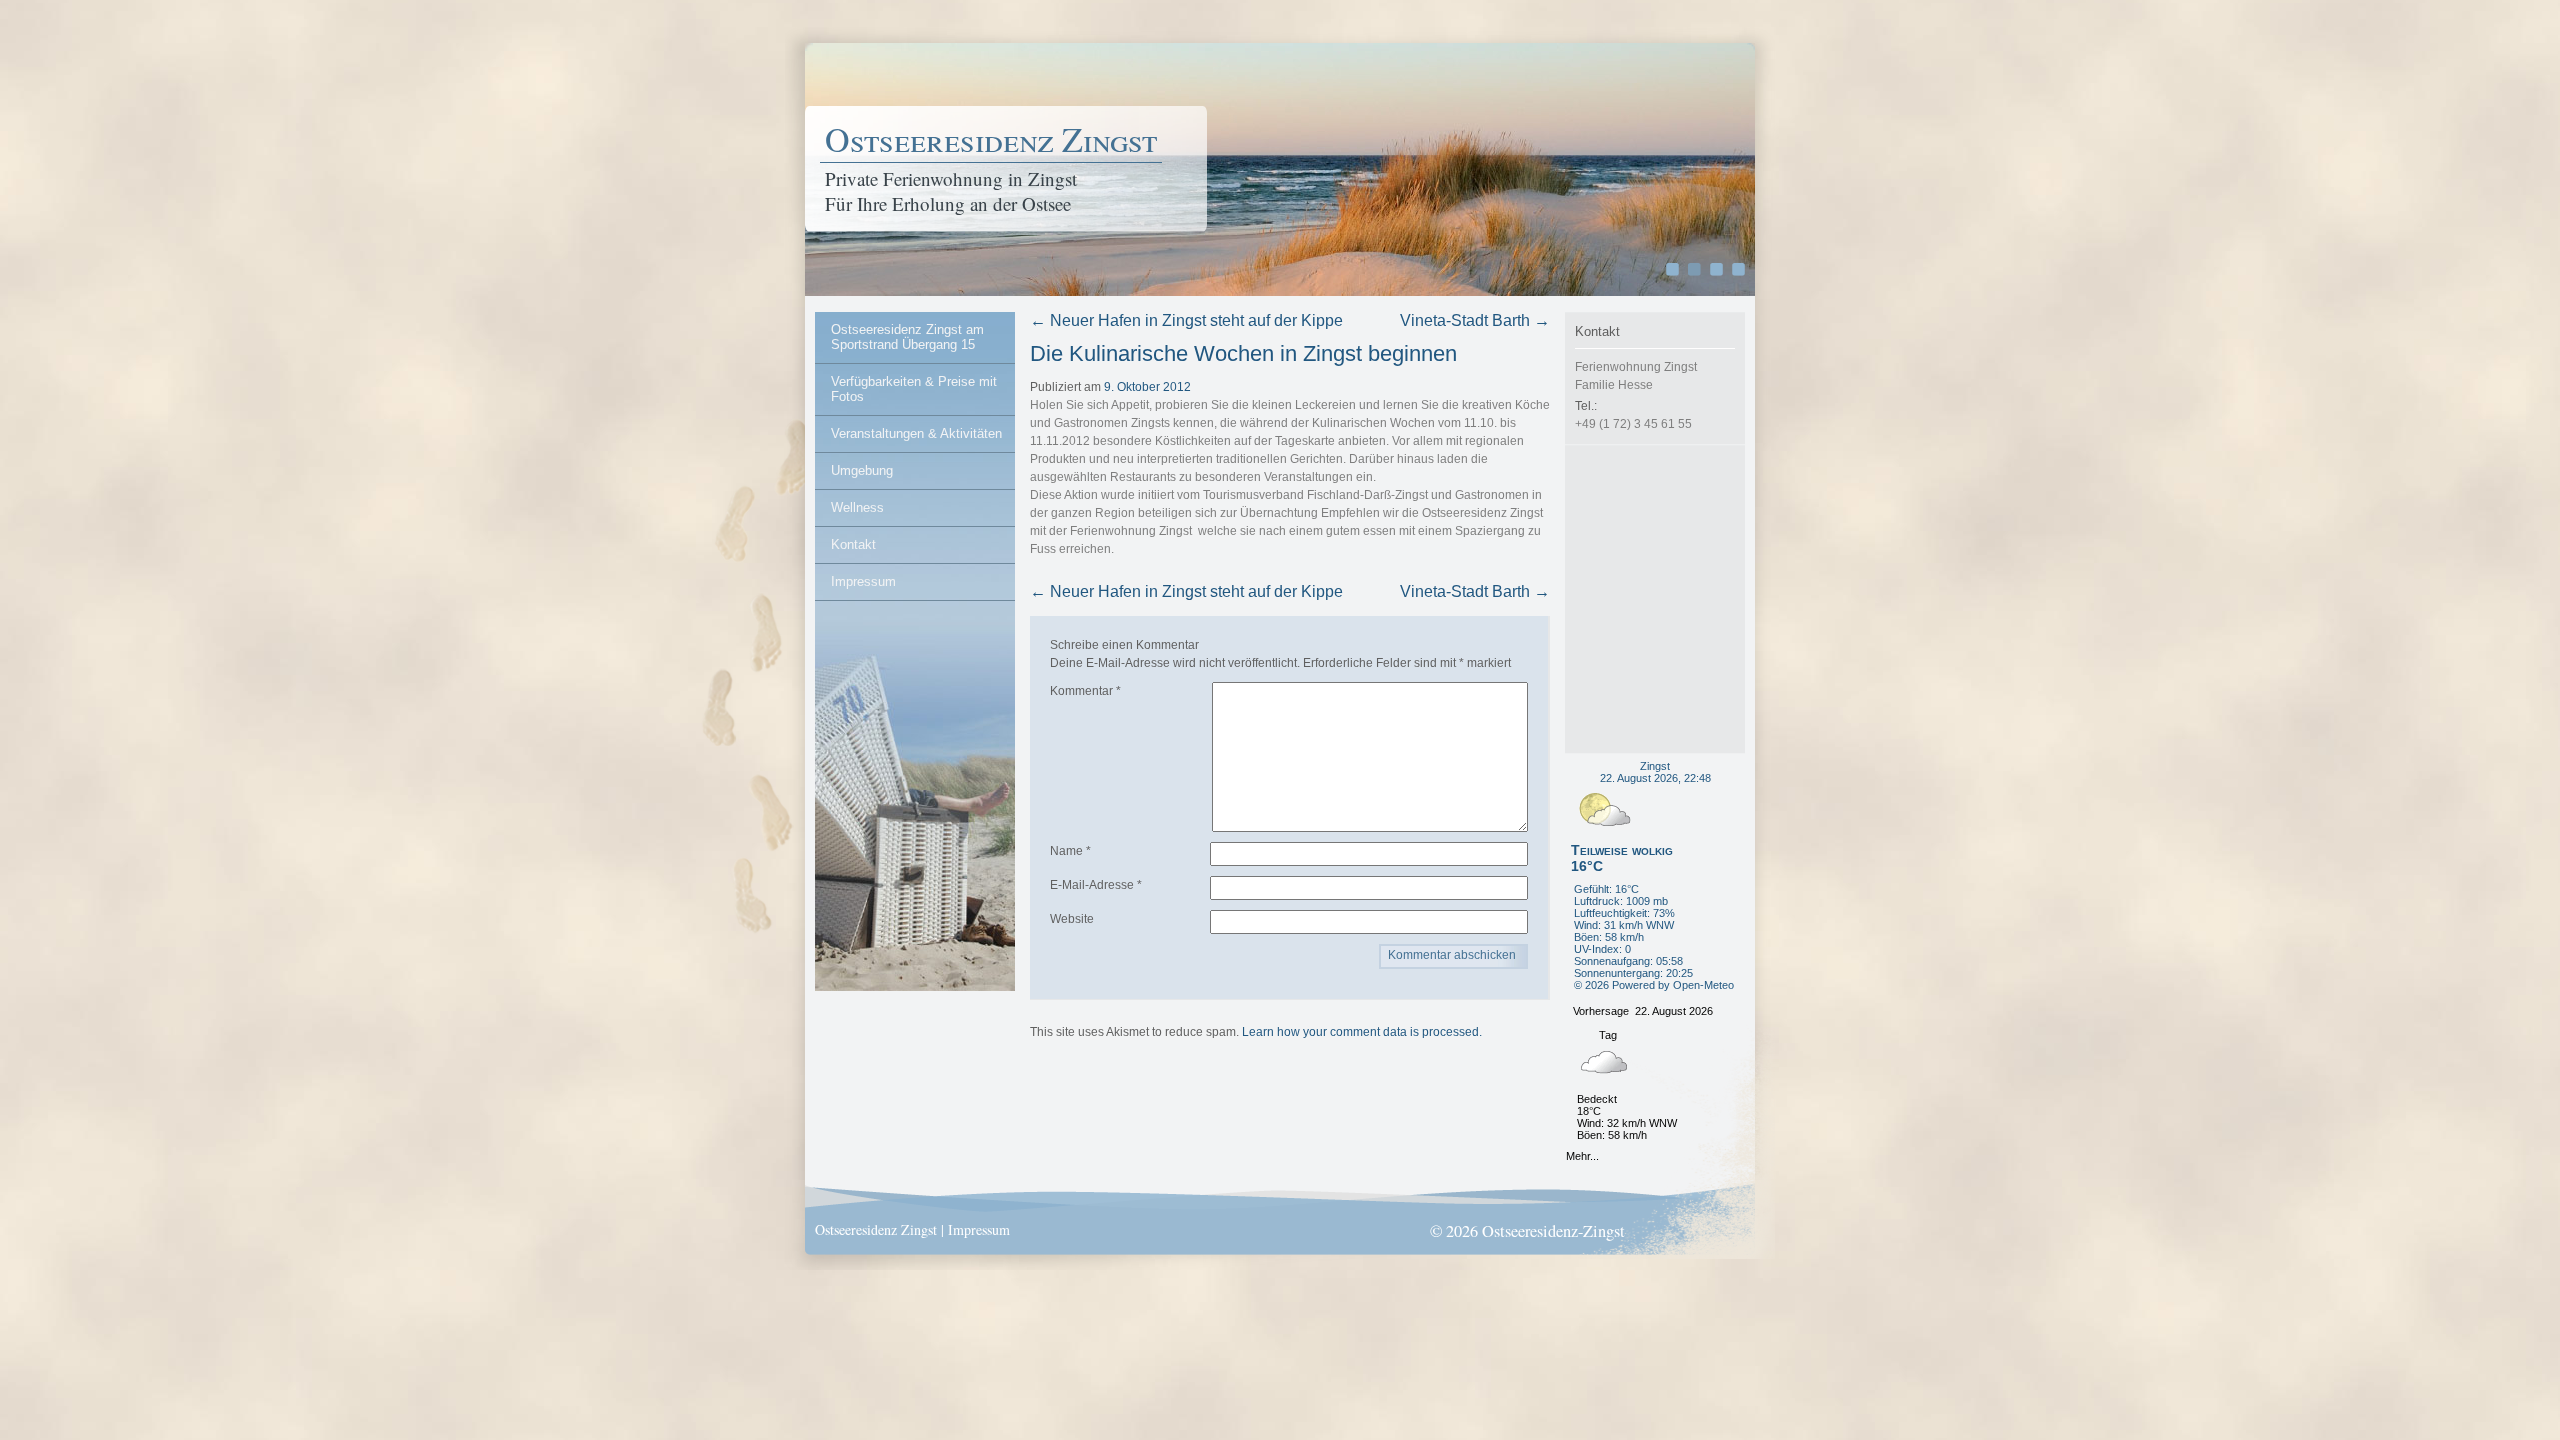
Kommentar (1085, 691)
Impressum (863, 581)
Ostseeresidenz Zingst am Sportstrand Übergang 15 (907, 337)
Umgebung (862, 470)
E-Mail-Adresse (1096, 885)
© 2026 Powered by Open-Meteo (1654, 985)
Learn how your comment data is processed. (1362, 1032)
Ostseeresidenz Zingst (991, 139)
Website (1072, 919)
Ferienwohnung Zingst (1131, 531)
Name (1070, 851)
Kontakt (853, 544)
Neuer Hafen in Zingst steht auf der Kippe (1186, 320)
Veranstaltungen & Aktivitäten (916, 433)
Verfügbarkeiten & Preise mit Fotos (914, 389)
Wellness (857, 507)
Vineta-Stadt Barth (1475, 320)
